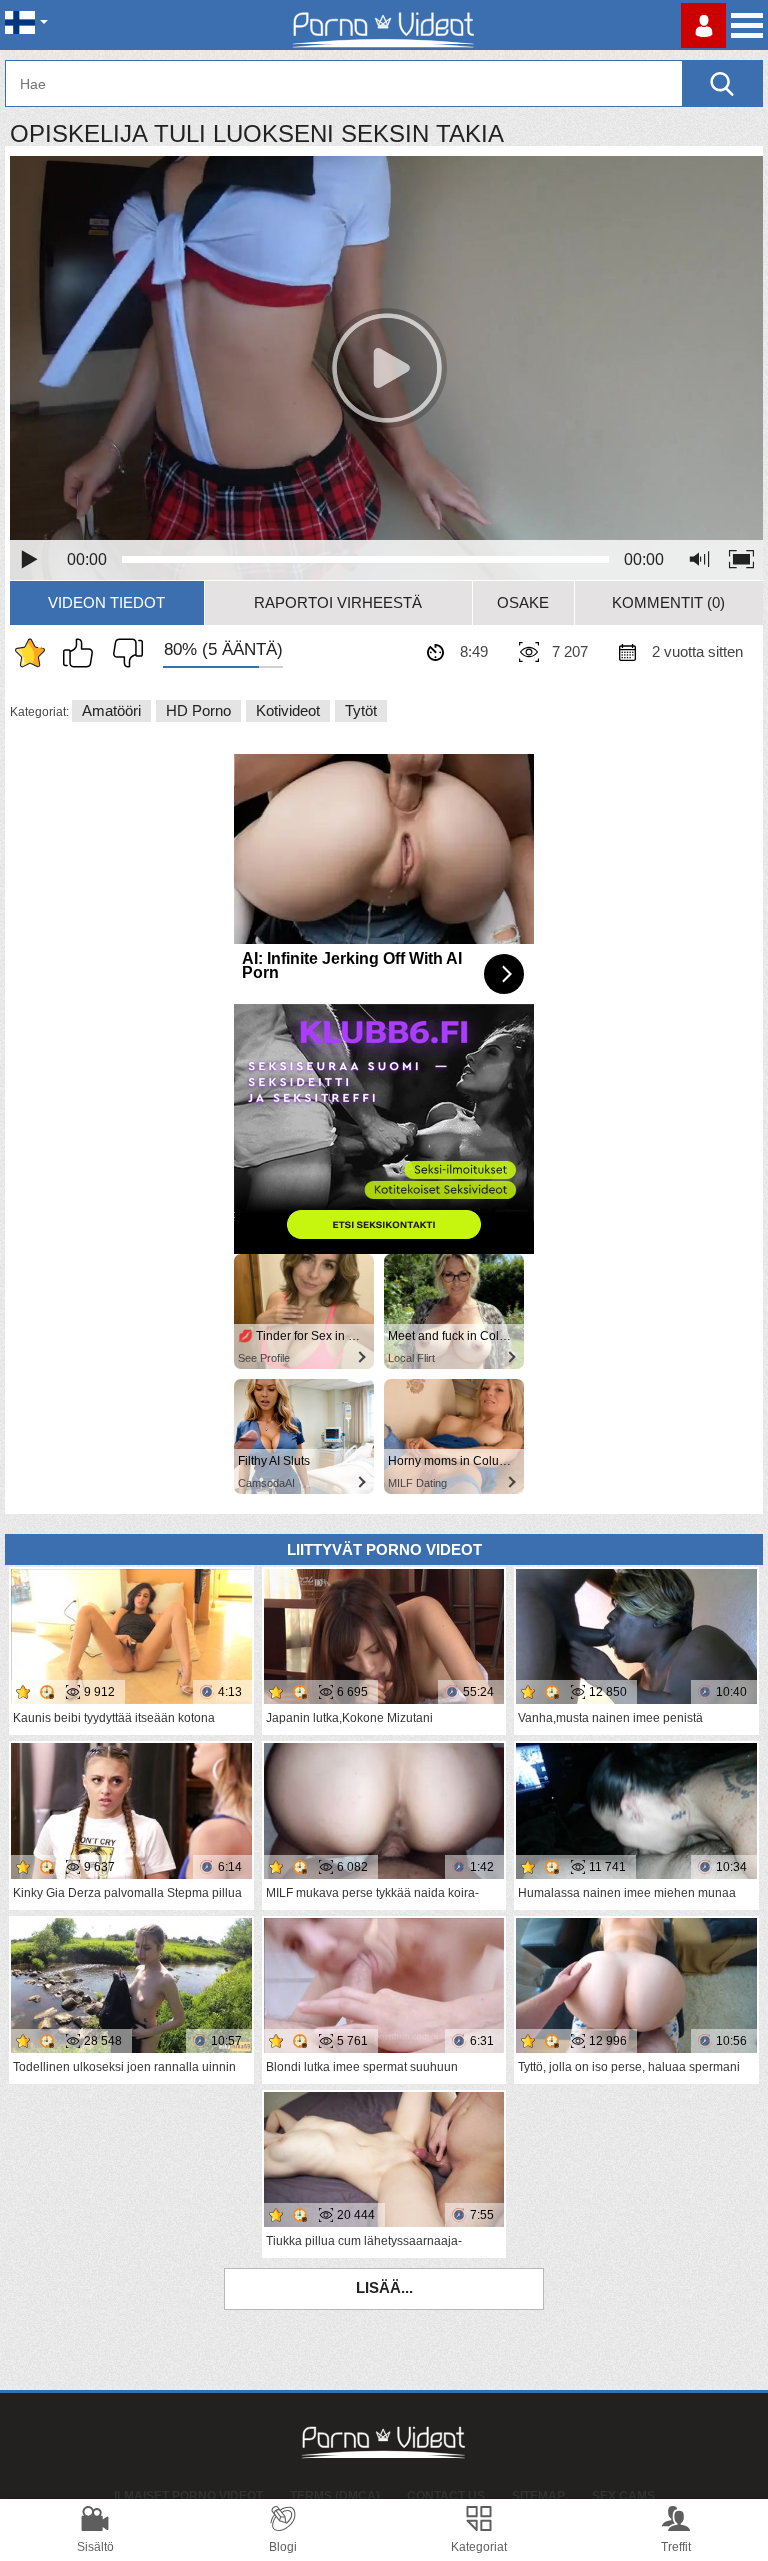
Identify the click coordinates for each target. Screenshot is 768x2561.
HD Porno (198, 710)
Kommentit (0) (668, 602)
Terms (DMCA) (335, 2496)
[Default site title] (384, 25)
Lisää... (384, 2287)
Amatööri (111, 710)
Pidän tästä (83, 653)
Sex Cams (623, 2496)
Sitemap (538, 2496)
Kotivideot (288, 710)
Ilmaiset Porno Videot (188, 2496)
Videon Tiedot (106, 602)
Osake (523, 602)
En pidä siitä (123, 653)
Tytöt (361, 710)
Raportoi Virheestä (338, 602)
